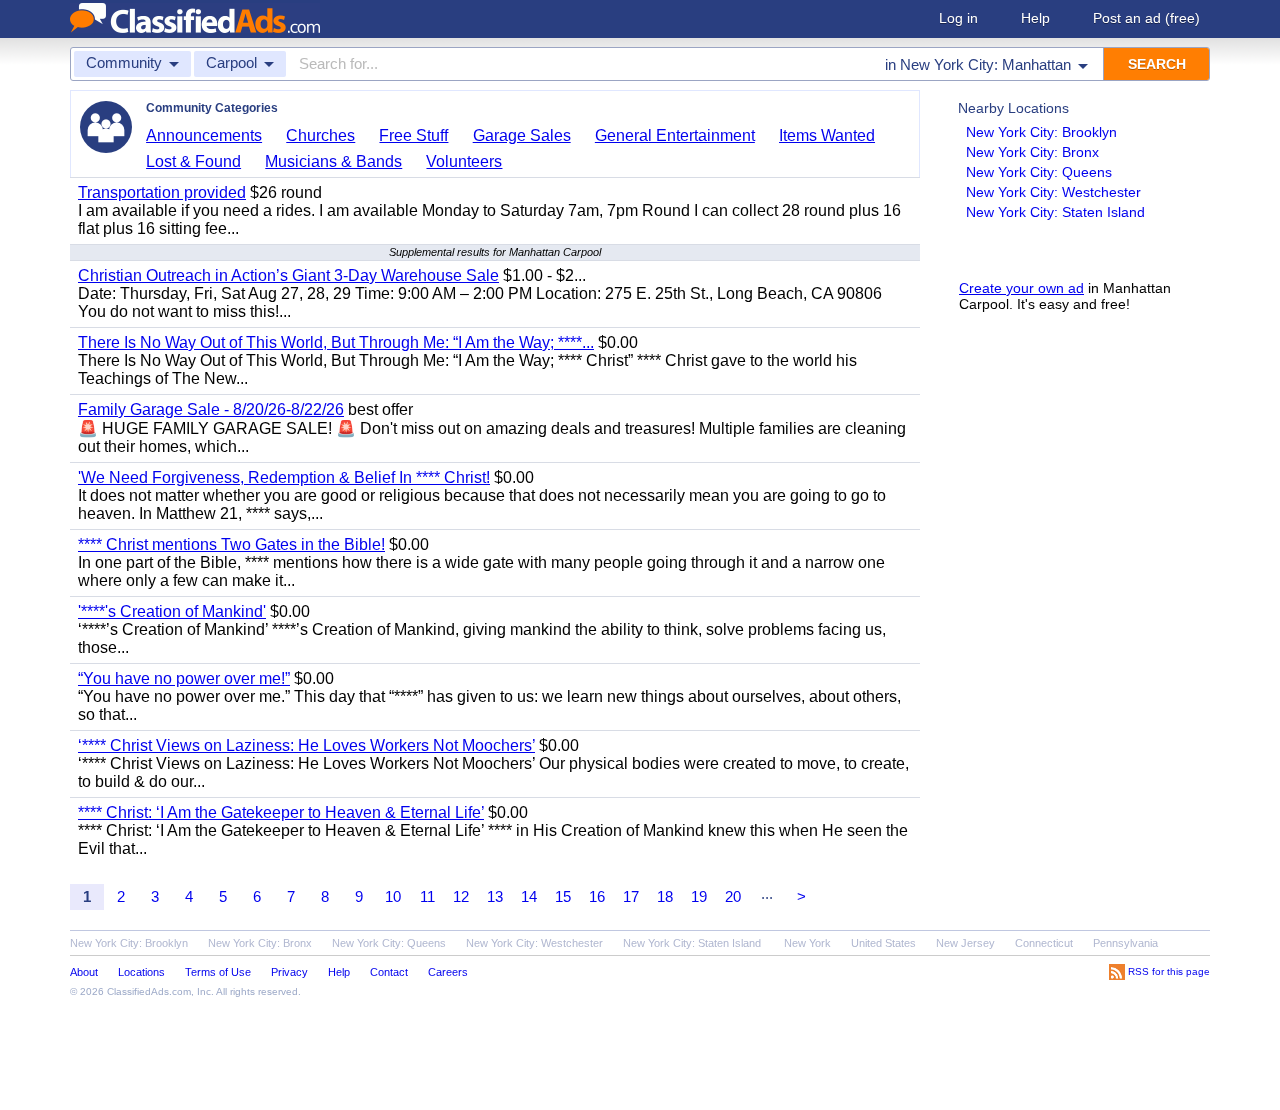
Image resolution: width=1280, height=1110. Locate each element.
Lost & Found (193, 161)
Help (1035, 18)
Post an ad (1146, 18)
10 (393, 896)
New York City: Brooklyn (1041, 132)
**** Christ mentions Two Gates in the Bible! (231, 544)
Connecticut (1044, 943)
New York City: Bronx (1032, 152)
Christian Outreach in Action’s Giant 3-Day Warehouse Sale (288, 275)
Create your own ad (1021, 288)
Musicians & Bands (333, 161)
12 (461, 896)
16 (597, 896)
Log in (958, 18)
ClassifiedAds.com (149, 991)
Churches (320, 135)
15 (563, 896)
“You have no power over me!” (184, 678)
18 (665, 896)
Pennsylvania (1125, 943)
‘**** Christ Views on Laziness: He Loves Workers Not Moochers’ (306, 745)
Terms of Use (218, 972)
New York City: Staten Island (1055, 212)
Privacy (289, 972)
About (84, 972)
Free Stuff (413, 135)
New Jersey (965, 943)
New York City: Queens (1039, 172)
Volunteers (464, 161)
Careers (448, 972)
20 (733, 896)
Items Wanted (827, 135)
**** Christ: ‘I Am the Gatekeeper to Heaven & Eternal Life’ (281, 812)
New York (807, 943)
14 (529, 896)
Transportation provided (162, 192)
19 (699, 896)
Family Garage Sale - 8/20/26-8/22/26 (211, 409)
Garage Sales (522, 135)
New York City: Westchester (1053, 192)
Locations (141, 972)
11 (427, 896)
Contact (389, 972)
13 (495, 896)
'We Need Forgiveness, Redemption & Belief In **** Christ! (284, 477)
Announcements (204, 135)
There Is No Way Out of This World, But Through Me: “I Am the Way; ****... (336, 342)
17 (631, 896)
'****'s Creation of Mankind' (172, 611)
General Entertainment (675, 135)
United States (883, 943)
